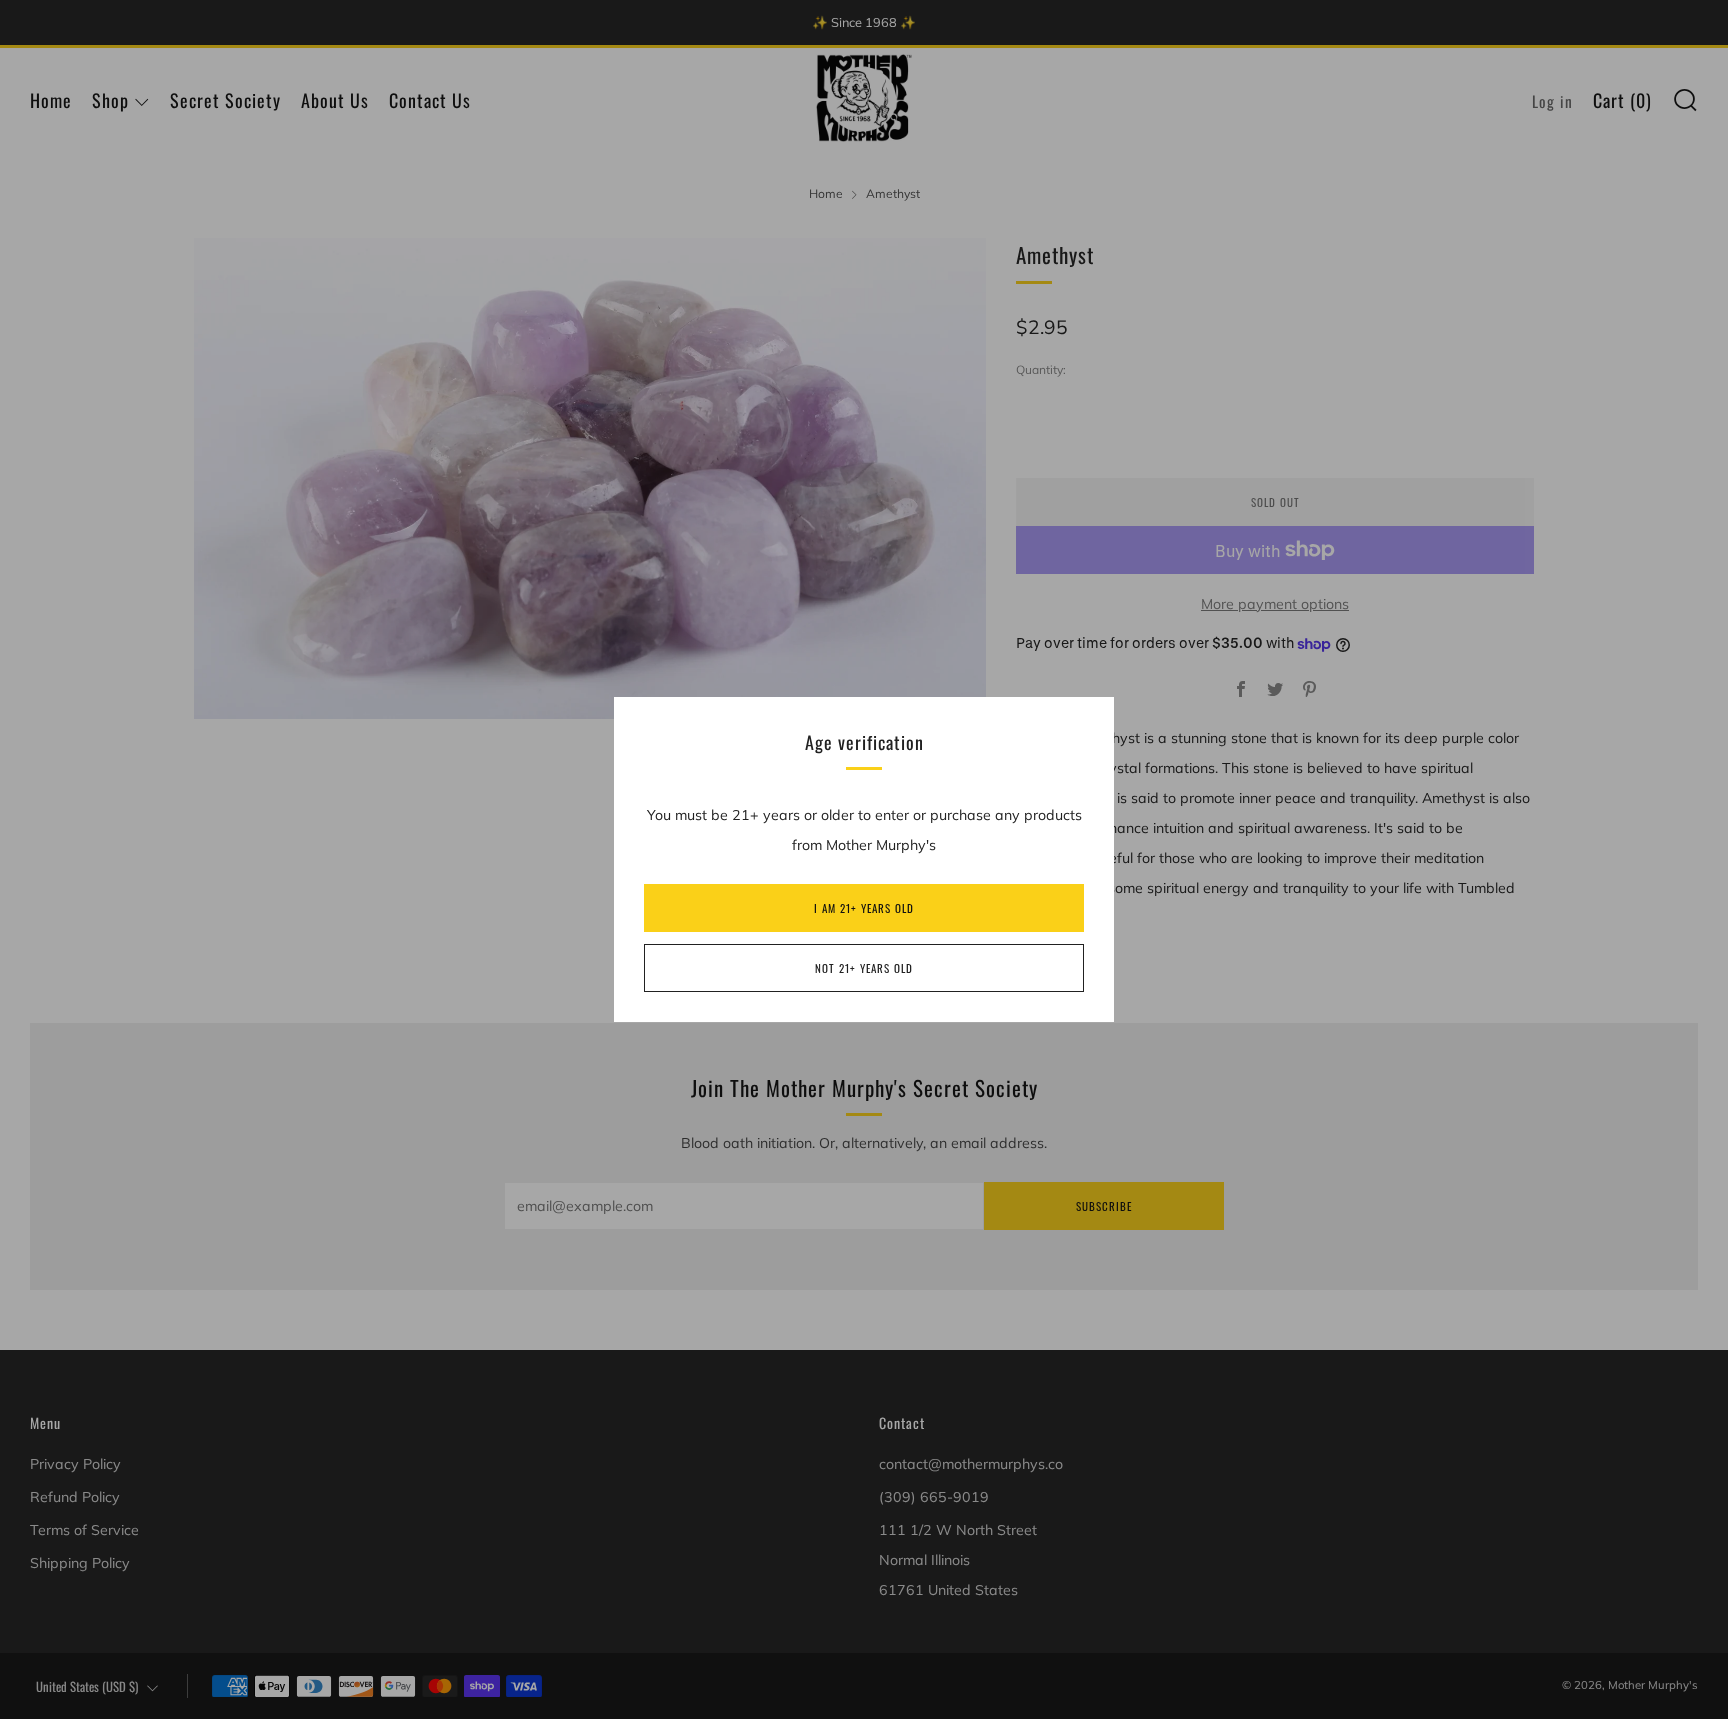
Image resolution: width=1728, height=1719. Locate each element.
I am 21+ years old (864, 908)
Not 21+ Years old (864, 968)
